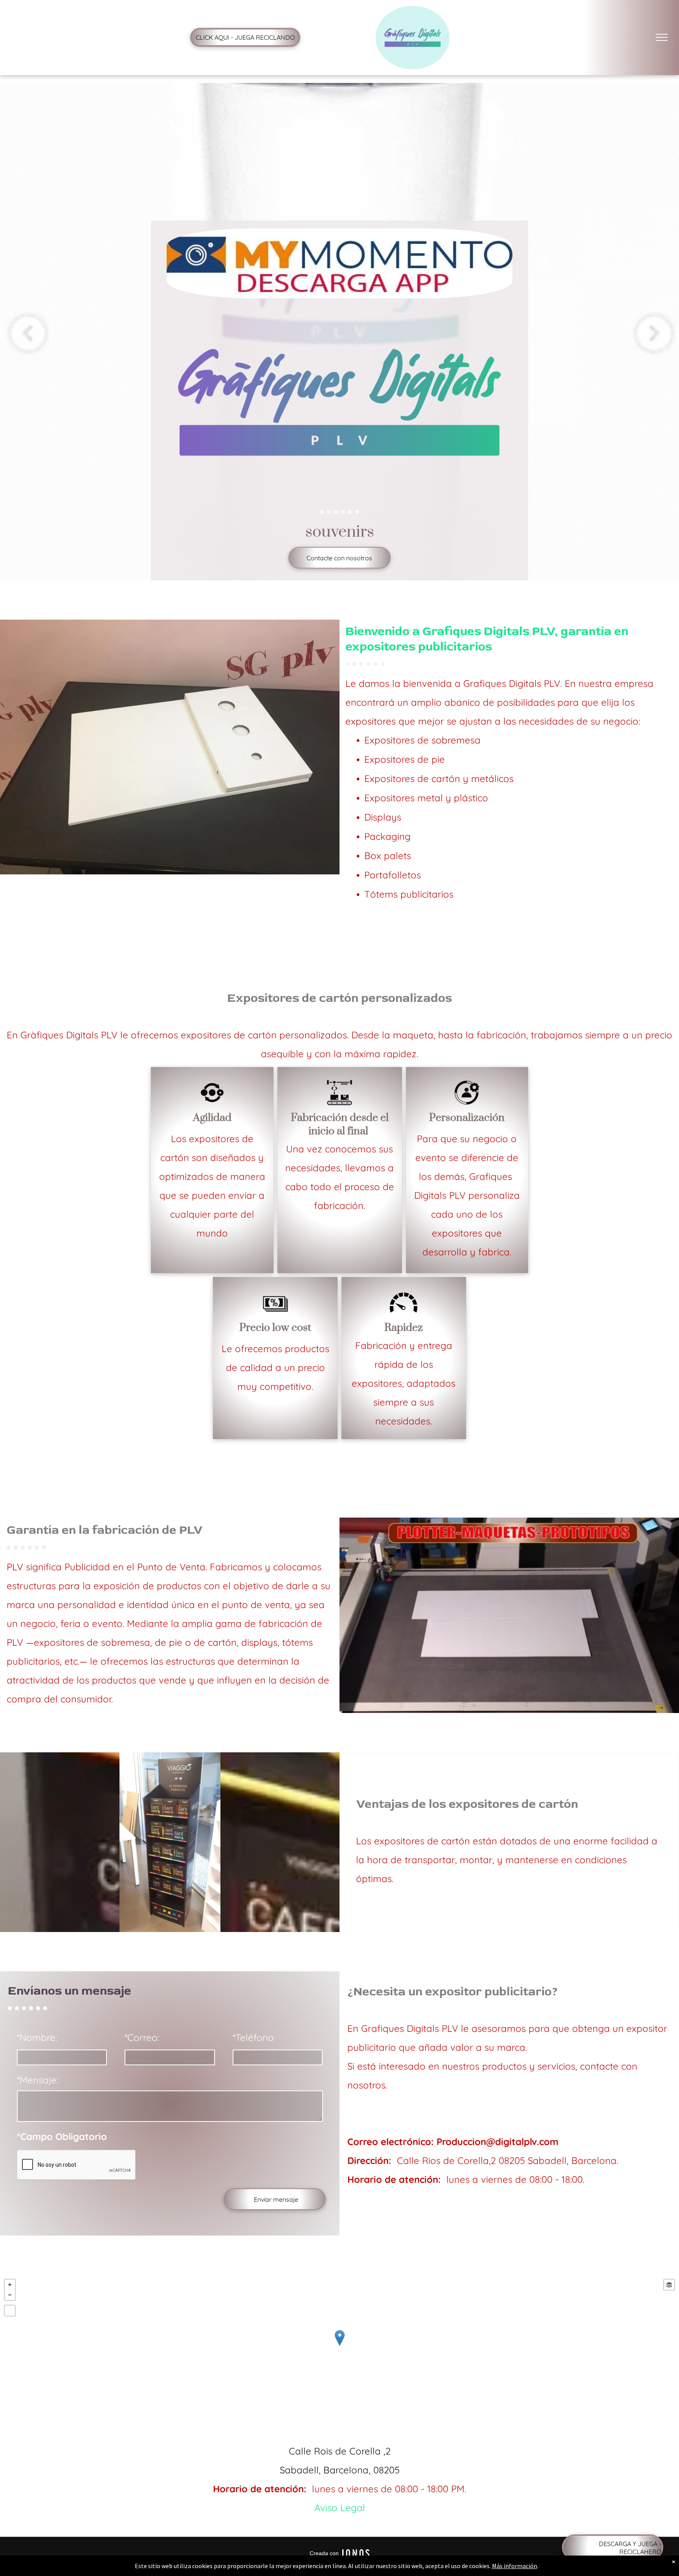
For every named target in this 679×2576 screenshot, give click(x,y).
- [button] (10, 2295)
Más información (515, 2566)
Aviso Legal (340, 2508)
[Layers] (669, 2285)
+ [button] (10, 2285)
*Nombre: (37, 2037)
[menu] (662, 37)
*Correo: (142, 2037)
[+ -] (339, 2346)
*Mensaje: (38, 2080)
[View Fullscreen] (10, 2311)
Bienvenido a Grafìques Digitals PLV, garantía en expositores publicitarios (487, 639)
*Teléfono (253, 2037)
